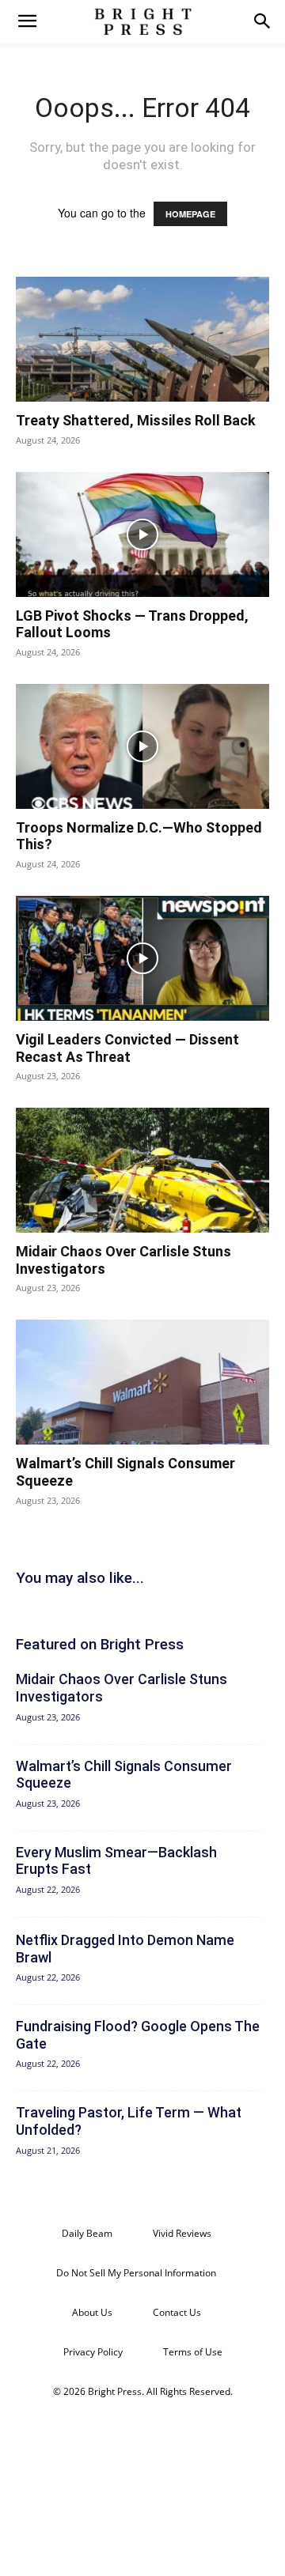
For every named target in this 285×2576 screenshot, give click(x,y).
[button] (27, 21)
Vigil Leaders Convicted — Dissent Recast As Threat (127, 1048)
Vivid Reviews (182, 2233)
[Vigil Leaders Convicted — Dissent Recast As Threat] (142, 958)
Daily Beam (87, 2233)
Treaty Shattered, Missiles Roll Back (136, 420)
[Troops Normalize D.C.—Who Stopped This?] (142, 746)
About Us (92, 2312)
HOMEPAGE (190, 214)
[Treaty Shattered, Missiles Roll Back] (142, 339)
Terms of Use (193, 2352)
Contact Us (177, 2312)
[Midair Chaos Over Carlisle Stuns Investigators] (142, 1170)
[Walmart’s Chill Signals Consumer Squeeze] (142, 1382)
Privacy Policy (93, 2352)
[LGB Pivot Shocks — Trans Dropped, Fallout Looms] (142, 534)
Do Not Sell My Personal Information (136, 2273)
